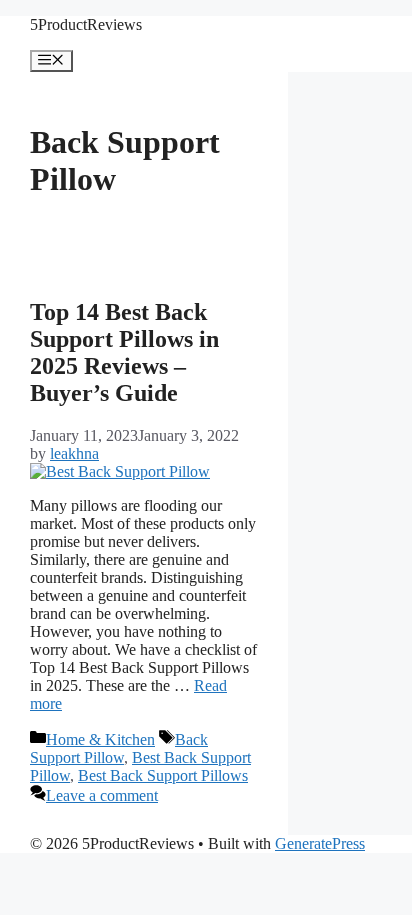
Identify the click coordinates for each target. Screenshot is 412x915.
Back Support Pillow (119, 748)
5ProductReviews (86, 24)
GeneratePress (320, 843)
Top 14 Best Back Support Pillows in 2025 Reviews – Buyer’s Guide (124, 352)
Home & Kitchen (100, 739)
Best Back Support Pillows (163, 775)
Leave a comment (102, 795)
